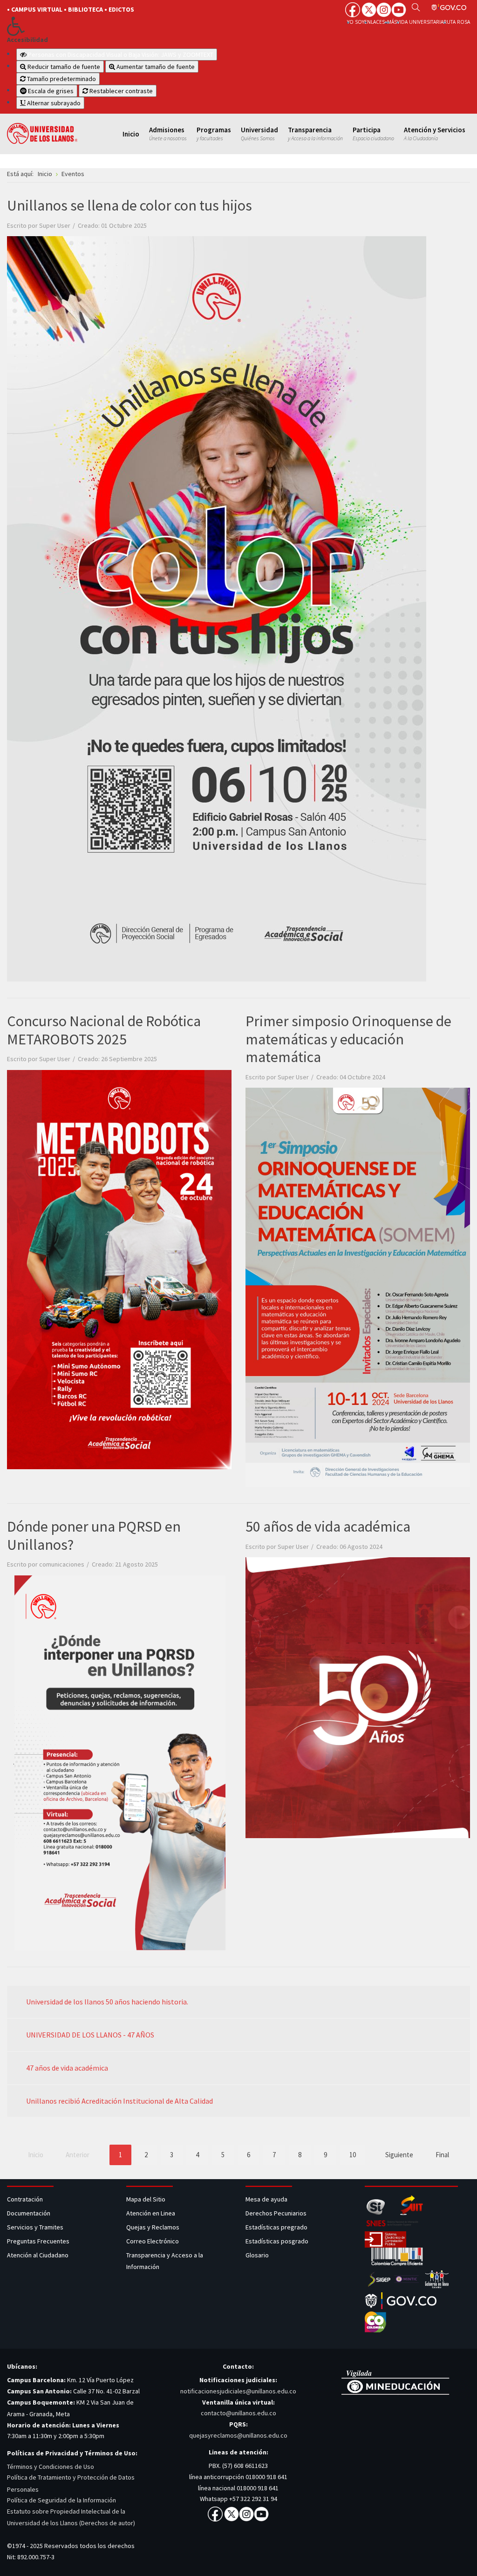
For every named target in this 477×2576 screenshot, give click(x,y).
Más (392, 22)
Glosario (258, 2255)
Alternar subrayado (53, 103)
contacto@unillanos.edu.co (238, 2413)
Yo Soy (356, 22)
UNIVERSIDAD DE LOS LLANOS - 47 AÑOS (90, 2035)
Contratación (26, 2199)
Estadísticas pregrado (276, 2227)
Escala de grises (50, 91)
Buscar (416, 7)
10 (353, 2155)
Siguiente (399, 2155)
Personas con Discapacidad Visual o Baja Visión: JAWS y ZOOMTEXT (121, 55)
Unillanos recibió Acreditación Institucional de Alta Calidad (119, 2101)
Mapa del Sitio (147, 2199)
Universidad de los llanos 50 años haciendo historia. (107, 2002)
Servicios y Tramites (36, 2227)
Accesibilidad (27, 40)
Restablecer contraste (120, 91)
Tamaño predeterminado (61, 79)
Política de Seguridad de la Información (61, 2500)
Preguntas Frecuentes (38, 2241)
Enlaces (375, 22)
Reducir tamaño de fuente (63, 67)
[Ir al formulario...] (217, 608)
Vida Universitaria (420, 22)
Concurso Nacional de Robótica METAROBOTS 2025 (104, 1030)
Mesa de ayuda (266, 2199)
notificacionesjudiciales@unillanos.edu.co (238, 2391)
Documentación (29, 2213)
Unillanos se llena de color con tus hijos (129, 205)
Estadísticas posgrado (277, 2241)
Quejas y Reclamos (153, 2227)
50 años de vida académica (328, 1527)
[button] (116, 26)
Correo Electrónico (154, 2241)
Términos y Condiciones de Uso (51, 2467)
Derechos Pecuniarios (276, 2213)
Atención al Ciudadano (38, 2255)
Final (442, 2155)
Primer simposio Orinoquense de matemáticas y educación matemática (348, 1039)
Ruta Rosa (457, 22)
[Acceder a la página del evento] (119, 1269)
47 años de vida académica (67, 2068)
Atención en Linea (151, 2213)
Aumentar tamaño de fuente (155, 67)
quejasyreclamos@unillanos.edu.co (238, 2435)
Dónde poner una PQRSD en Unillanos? (94, 1535)
